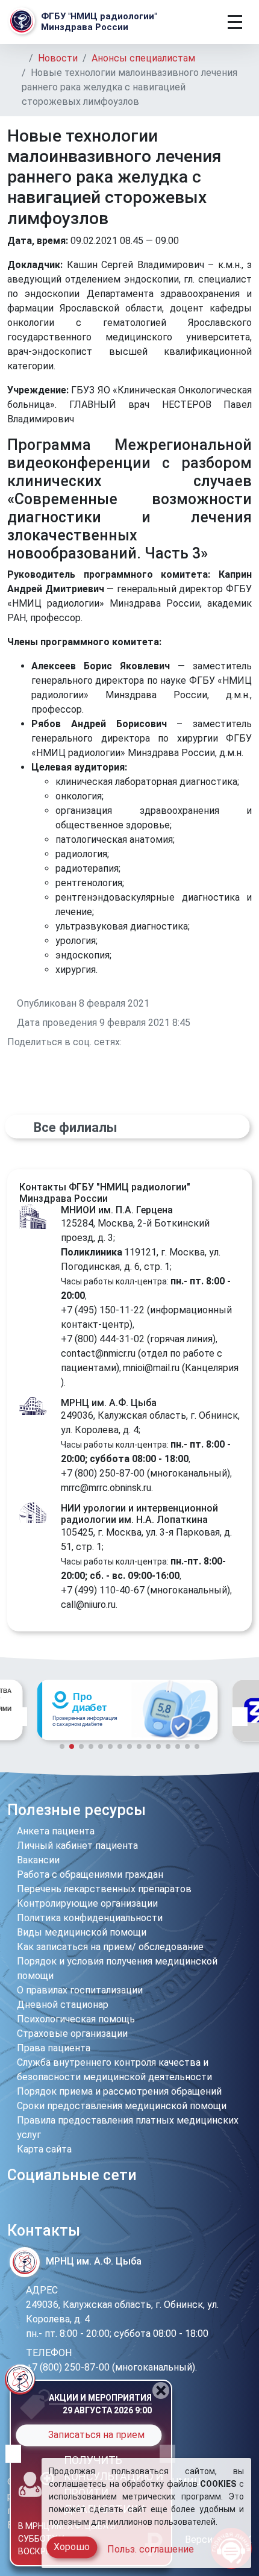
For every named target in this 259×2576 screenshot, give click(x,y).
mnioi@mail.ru (151, 1368)
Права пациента (54, 2048)
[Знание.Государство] (127, 1711)
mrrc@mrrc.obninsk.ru (106, 1488)
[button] (19, 1716)
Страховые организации (72, 2034)
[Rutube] (90, 2206)
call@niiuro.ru (88, 1605)
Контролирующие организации (87, 1903)
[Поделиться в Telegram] (171, 1042)
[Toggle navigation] (235, 22)
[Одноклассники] (50, 2206)
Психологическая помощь (76, 2019)
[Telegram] (15, 2206)
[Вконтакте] (32, 2206)
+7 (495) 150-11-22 (103, 1310)
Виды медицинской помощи (82, 1932)
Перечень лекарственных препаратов (104, 1889)
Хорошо (72, 2547)
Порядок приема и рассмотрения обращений (119, 2091)
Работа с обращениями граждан (90, 1874)
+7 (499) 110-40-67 (103, 1590)
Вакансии (38, 1860)
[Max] (71, 2206)
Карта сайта (44, 2149)
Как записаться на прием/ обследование (110, 1947)
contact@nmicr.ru (98, 1353)
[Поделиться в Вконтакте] (128, 1042)
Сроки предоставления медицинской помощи (122, 2106)
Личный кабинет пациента (77, 1846)
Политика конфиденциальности (90, 1918)
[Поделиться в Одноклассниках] (142, 1042)
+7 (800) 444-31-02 (103, 1339)
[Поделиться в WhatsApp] (157, 1042)
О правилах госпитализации (80, 1990)
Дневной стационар (63, 2005)
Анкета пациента (56, 1831)
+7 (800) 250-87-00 (103, 1473)
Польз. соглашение (151, 2549)
